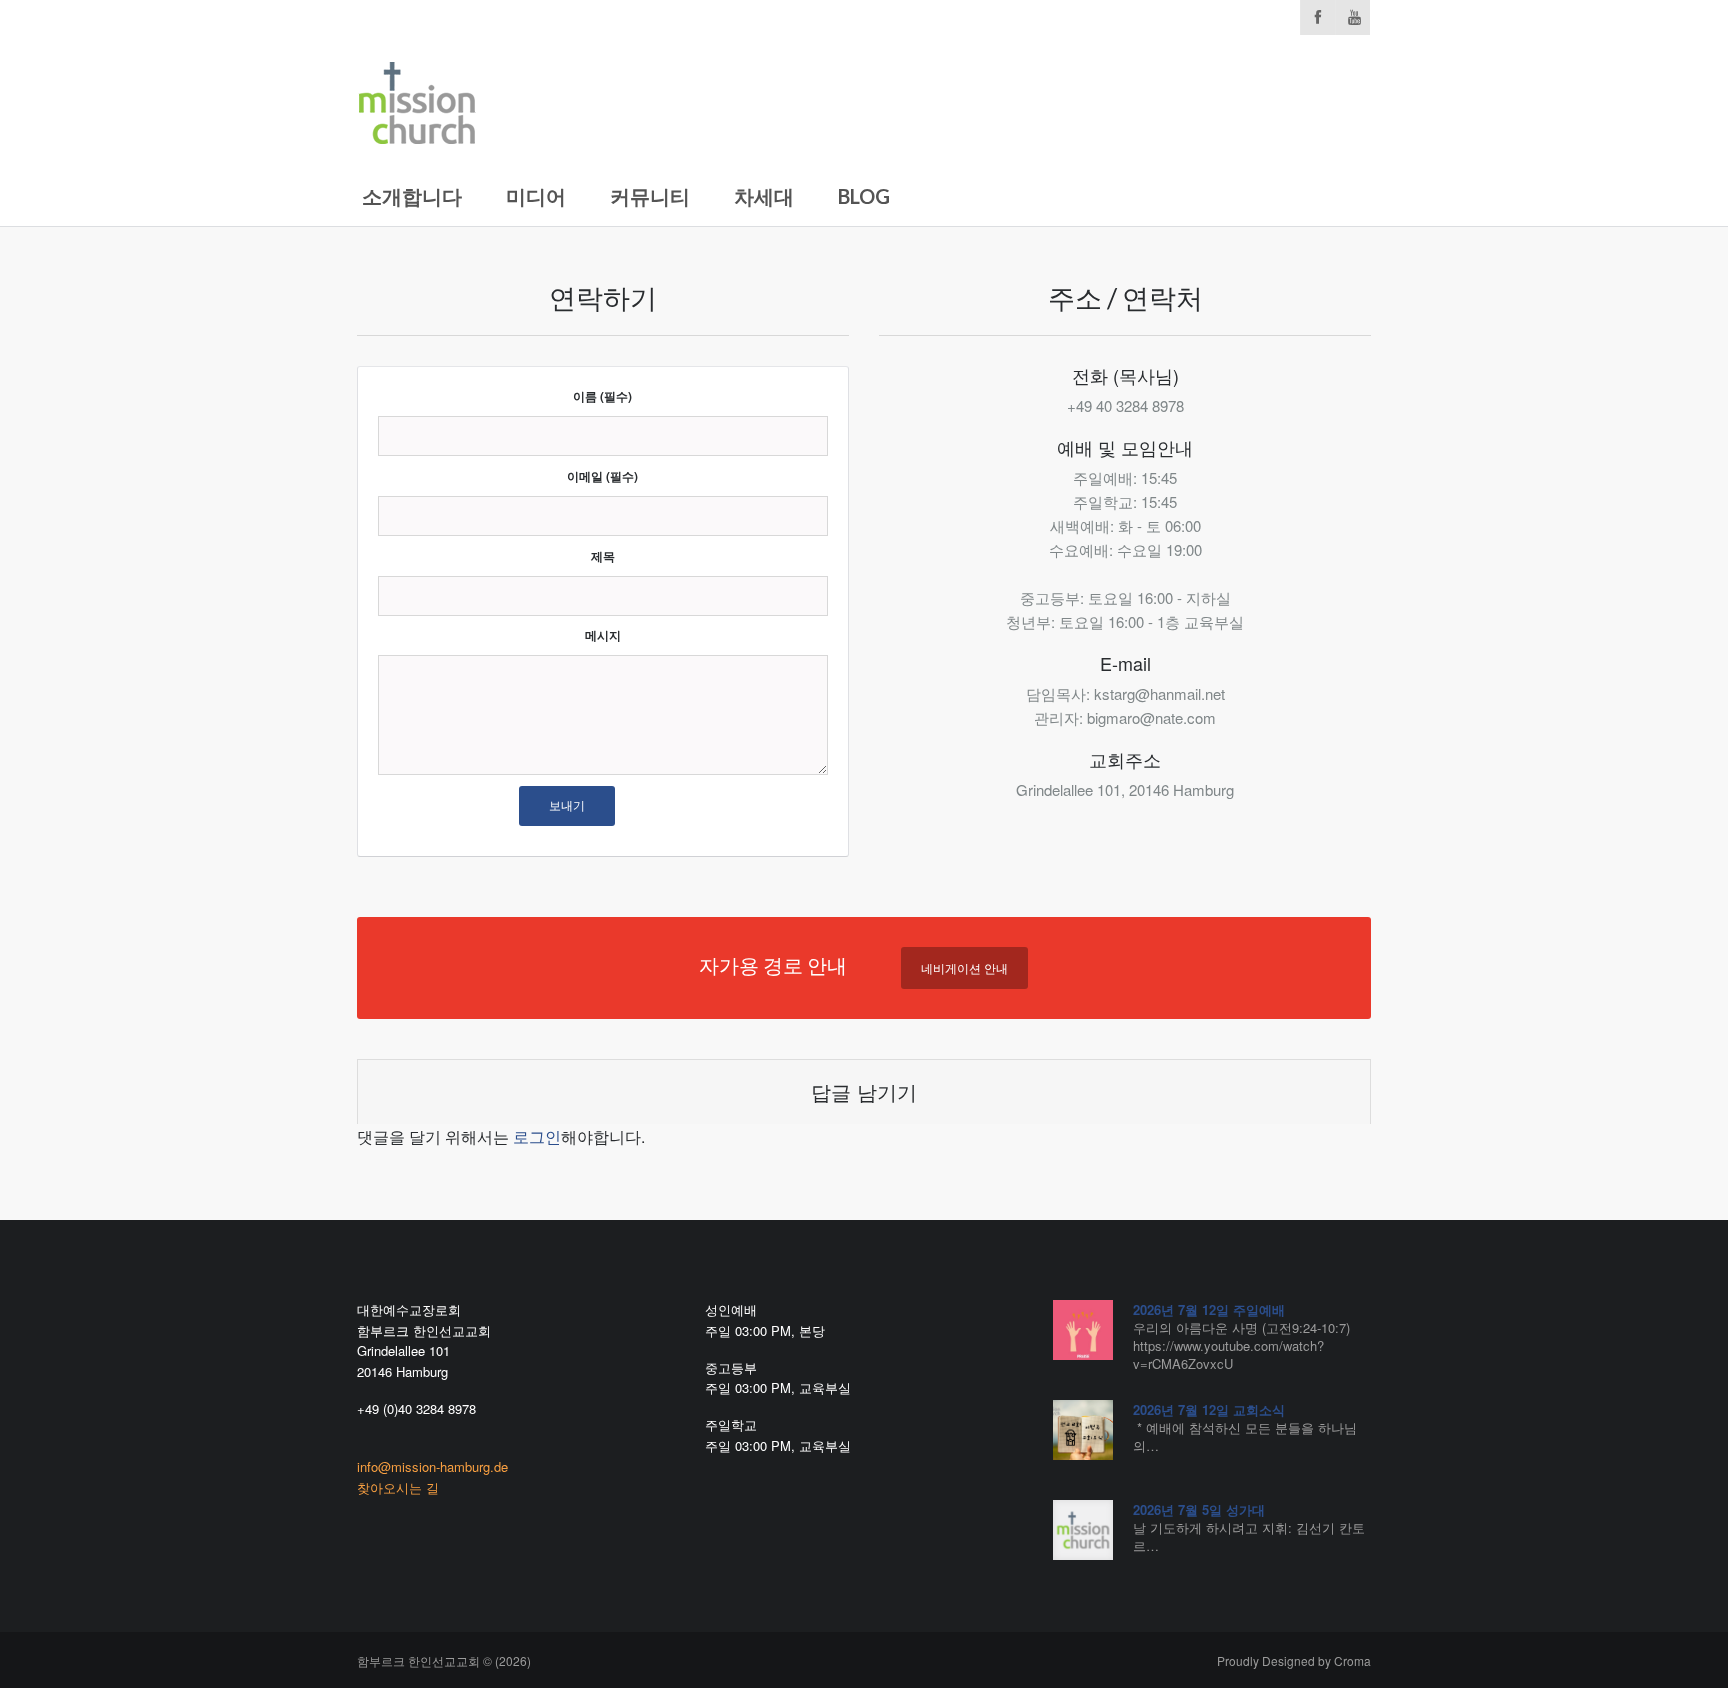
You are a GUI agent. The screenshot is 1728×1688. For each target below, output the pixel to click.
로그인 (537, 1136)
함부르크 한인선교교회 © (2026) (444, 1660)
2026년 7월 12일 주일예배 (1209, 1309)
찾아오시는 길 (398, 1487)
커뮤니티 (650, 196)
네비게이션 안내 (964, 967)
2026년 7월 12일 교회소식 (1209, 1409)
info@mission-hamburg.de (432, 1466)
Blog (864, 196)
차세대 (764, 196)
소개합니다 (412, 196)
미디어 (536, 196)
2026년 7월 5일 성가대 (1199, 1509)
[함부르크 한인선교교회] (417, 98)
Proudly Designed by (1294, 1660)
